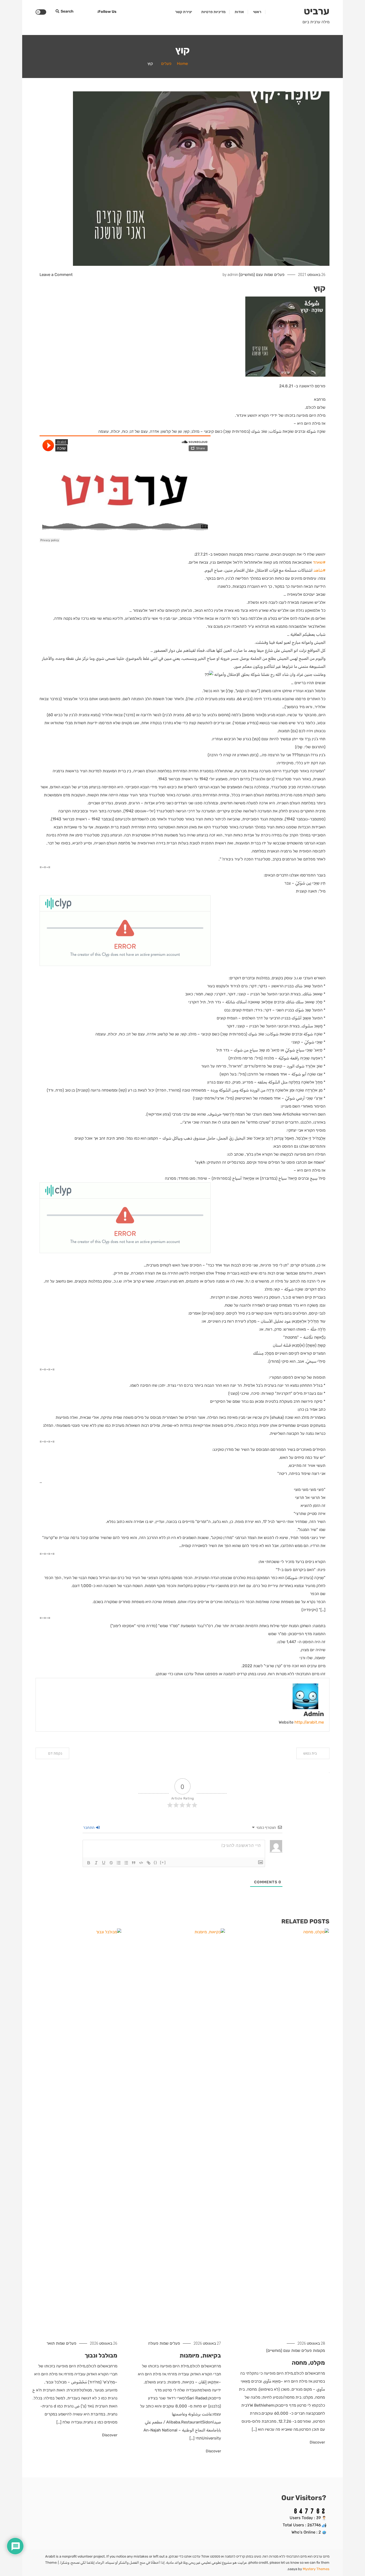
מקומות (319, 2351)
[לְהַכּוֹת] (111, 1863)
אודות (239, 12)
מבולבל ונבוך (101, 2355)
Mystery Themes (316, 2569)
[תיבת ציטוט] (134, 1863)
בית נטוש (310, 1753)
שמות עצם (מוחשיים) (256, 275)
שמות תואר (56, 2343)
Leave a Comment (56, 275)
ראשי (257, 12)
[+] (163, 1862)
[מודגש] (89, 1863)
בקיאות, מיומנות (200, 2355)
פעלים (279, 275)
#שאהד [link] (319, 562)
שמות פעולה (158, 2343)
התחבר (89, 1828)
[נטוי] (96, 1863)
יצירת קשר (184, 12)
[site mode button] (41, 12)
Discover (317, 2442)
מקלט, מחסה (308, 2363)
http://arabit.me (309, 1722)
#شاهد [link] (319, 570)
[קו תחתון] (104, 1863)
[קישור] (149, 1863)
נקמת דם (55, 1753)
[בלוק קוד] (141, 1863)
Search (67, 11)
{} (156, 1862)
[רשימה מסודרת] (119, 1863)
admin (233, 275)
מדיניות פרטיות (213, 12)
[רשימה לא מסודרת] (126, 1863)
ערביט (317, 11)
